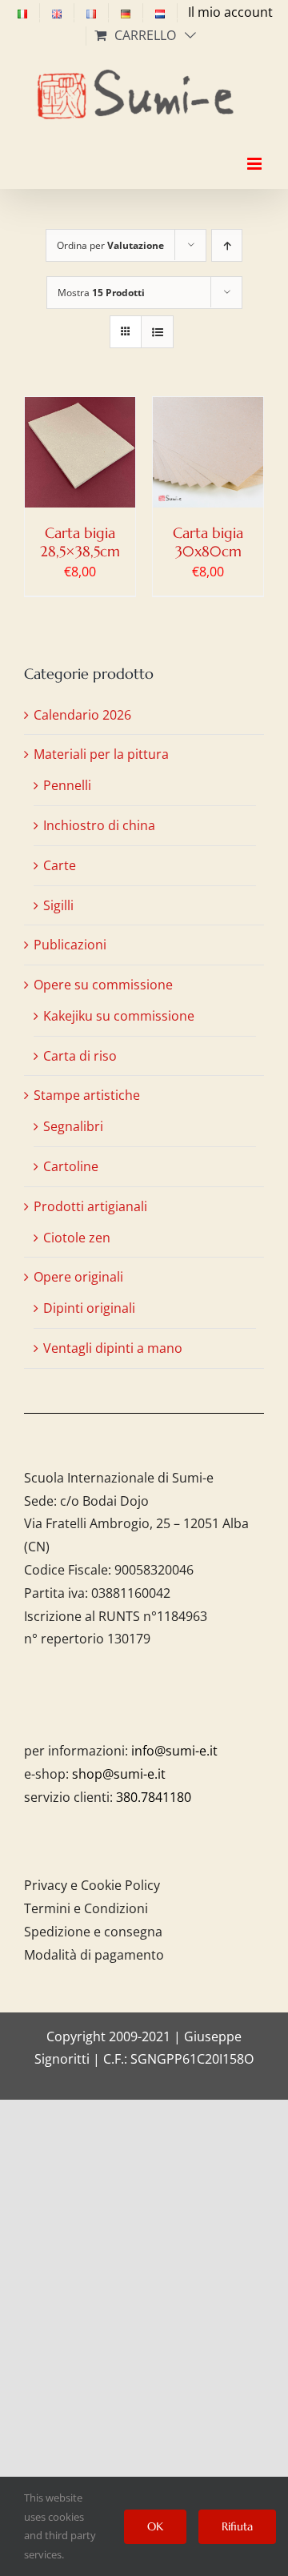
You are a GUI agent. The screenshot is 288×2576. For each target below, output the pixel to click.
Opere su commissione (103, 985)
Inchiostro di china (99, 825)
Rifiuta (237, 2526)
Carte (60, 865)
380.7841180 (154, 1797)
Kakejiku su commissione (119, 1016)
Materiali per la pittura (101, 754)
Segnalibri (73, 1126)
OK (155, 2526)
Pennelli (67, 785)
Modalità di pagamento (94, 1955)
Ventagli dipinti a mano (113, 1348)
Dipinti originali (89, 1308)
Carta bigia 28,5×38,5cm (80, 542)
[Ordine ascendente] (227, 245)
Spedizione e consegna (93, 1932)
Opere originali (78, 1277)
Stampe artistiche (87, 1095)
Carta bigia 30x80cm (208, 542)
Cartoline (71, 1166)
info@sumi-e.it (174, 1751)
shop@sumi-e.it (119, 1774)
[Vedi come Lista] (157, 332)
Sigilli (58, 905)
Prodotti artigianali (90, 1206)
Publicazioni (70, 945)
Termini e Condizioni (86, 1908)
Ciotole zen (77, 1238)
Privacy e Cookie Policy (92, 1885)
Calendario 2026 (82, 715)
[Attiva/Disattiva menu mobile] (256, 150)
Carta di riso (80, 1056)
